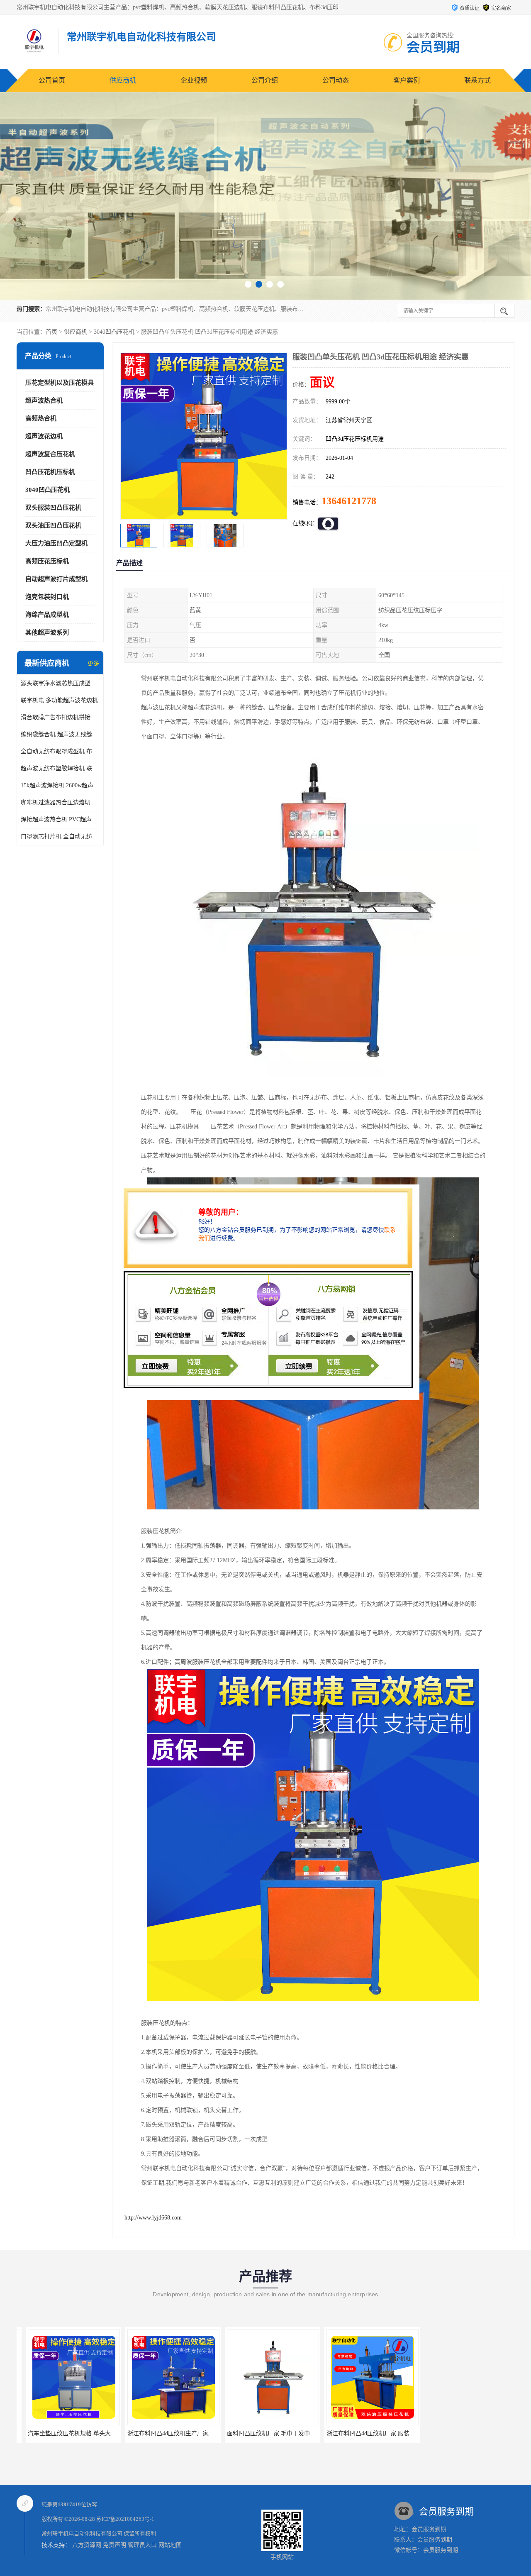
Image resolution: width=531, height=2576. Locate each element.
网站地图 (170, 2545)
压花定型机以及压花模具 (60, 383)
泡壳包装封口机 (47, 597)
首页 (51, 332)
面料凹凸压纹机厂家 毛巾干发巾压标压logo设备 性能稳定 (192, 2433)
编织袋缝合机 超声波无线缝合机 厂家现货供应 (60, 734)
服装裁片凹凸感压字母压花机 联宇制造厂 (470, 2433)
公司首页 (52, 80)
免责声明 (114, 2545)
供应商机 (123, 80)
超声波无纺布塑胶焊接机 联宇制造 (60, 768)
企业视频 (194, 80)
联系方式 (477, 80)
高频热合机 (41, 418)
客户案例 (407, 80)
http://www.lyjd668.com (153, 2218)
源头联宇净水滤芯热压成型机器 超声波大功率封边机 (60, 683)
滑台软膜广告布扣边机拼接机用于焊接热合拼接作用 (60, 717)
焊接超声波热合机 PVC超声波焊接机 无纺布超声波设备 (60, 819)
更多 (93, 663)
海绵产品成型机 (47, 615)
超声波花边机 (44, 436)
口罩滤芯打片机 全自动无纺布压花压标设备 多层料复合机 (60, 836)
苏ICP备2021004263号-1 (125, 2519)
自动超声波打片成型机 (56, 579)
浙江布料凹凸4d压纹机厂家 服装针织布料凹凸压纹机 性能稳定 (298, 2433)
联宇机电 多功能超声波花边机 (59, 700)
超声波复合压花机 (50, 454)
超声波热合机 (44, 400)
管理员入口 (142, 2545)
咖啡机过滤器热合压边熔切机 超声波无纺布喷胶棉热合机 (60, 802)
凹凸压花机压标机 (50, 472)
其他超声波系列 (47, 632)
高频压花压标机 (47, 561)
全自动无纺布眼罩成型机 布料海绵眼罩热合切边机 (60, 751)
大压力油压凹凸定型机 (56, 543)
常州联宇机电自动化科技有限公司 (82, 2533)
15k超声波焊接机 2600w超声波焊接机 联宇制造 (60, 785)
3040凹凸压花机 (114, 332)
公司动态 (336, 80)
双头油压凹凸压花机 (53, 525)
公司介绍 (265, 80)
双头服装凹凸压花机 (53, 508)
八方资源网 (87, 2545)
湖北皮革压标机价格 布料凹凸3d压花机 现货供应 (380, 2433)
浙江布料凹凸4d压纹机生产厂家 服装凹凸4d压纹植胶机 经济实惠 (102, 2433)
